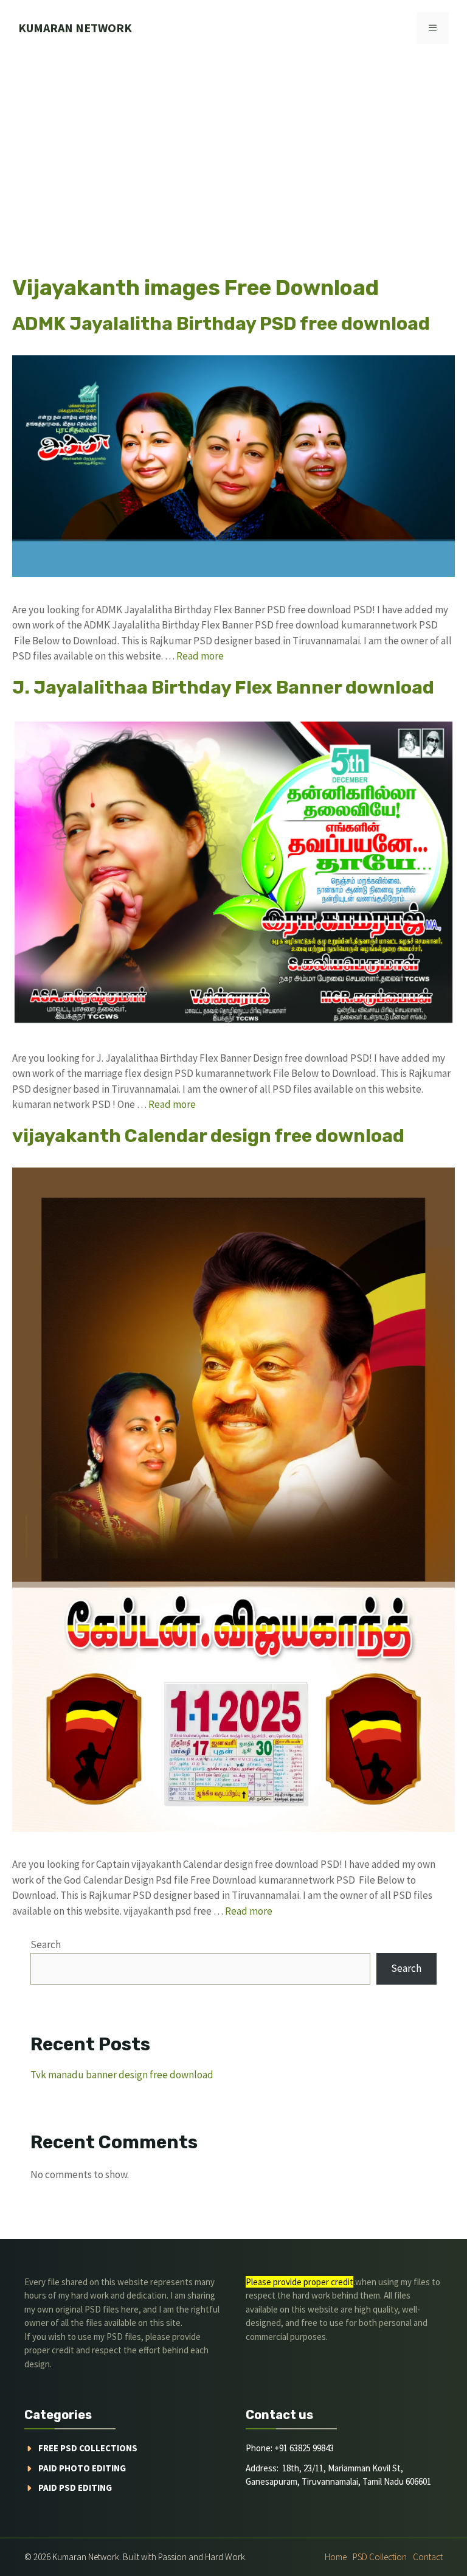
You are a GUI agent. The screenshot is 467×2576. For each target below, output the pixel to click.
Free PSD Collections (88, 2448)
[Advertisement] (233, 147)
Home (336, 2557)
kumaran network (75, 28)
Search (46, 1944)
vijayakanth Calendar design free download (208, 1136)
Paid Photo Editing (82, 2468)
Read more (200, 656)
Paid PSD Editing (75, 2487)
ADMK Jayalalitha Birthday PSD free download (221, 324)
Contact (428, 2557)
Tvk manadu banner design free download (122, 2075)
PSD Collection (380, 2557)
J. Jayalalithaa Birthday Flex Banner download (223, 688)
